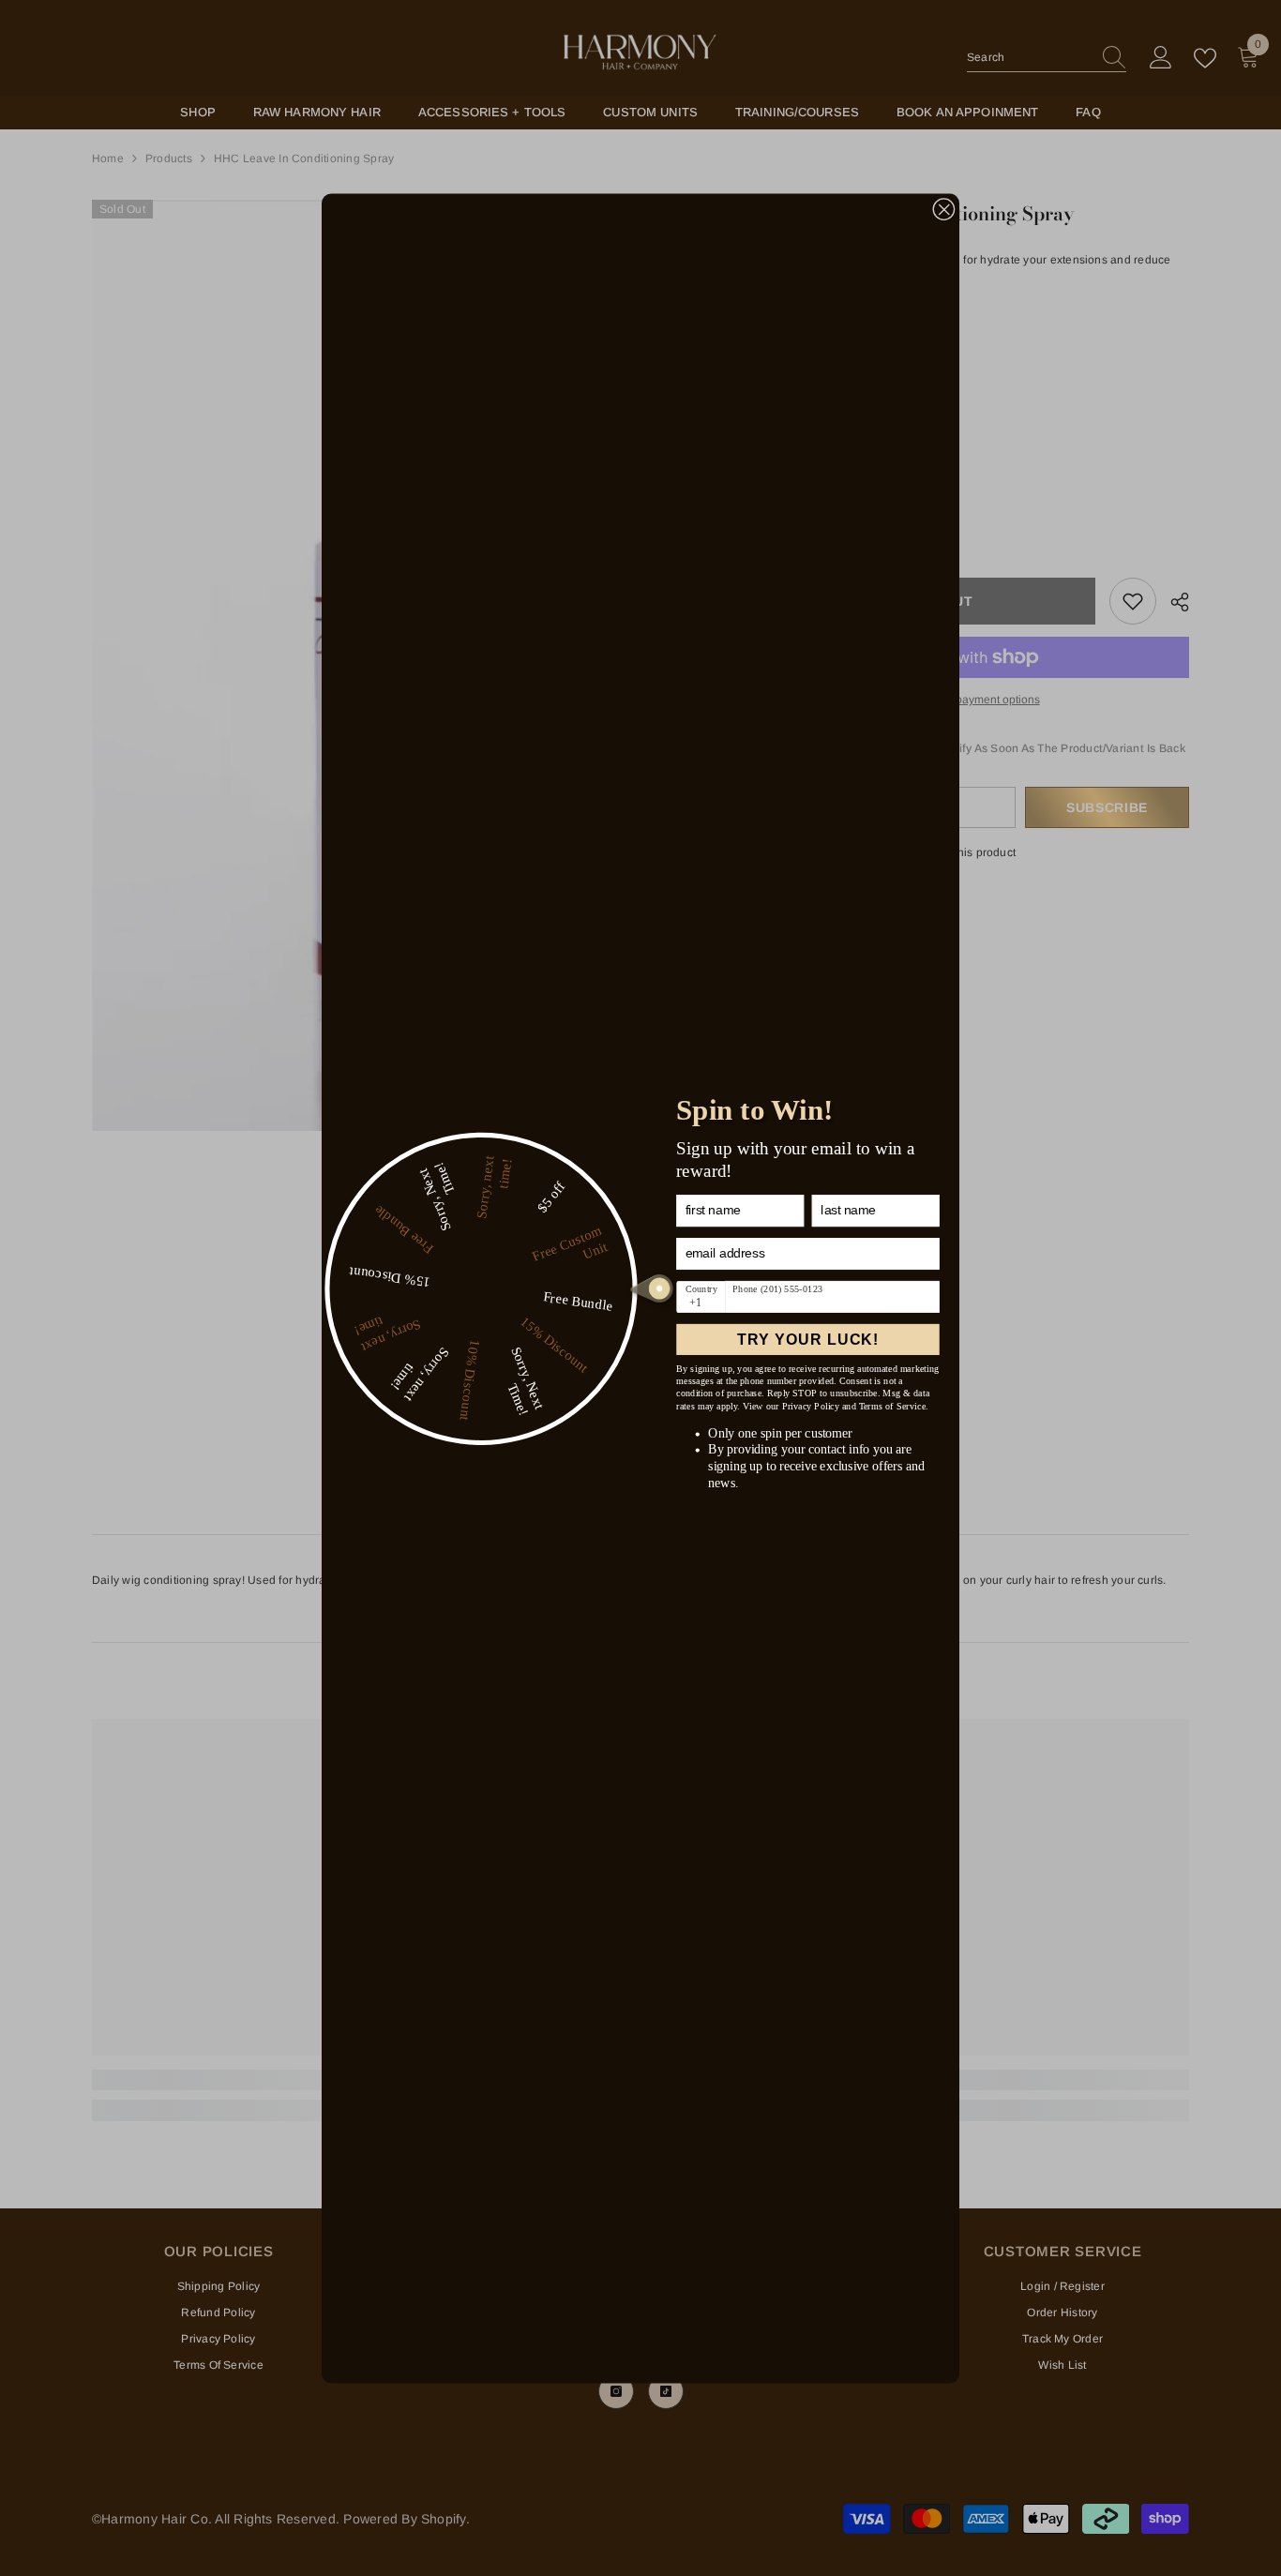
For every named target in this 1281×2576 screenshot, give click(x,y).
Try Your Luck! (808, 1339)
